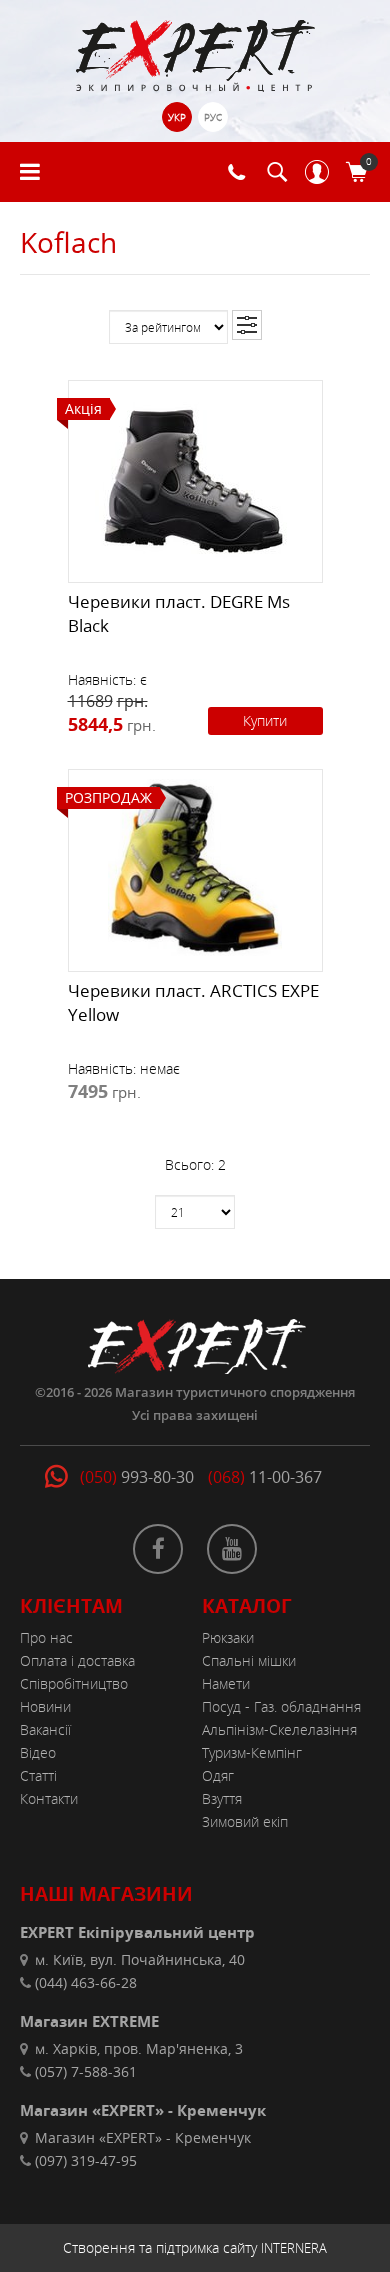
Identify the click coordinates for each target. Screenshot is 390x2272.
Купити (265, 720)
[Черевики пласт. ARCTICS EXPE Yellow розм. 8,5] (195, 866)
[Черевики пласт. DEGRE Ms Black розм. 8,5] (195, 477)
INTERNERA (294, 2248)
